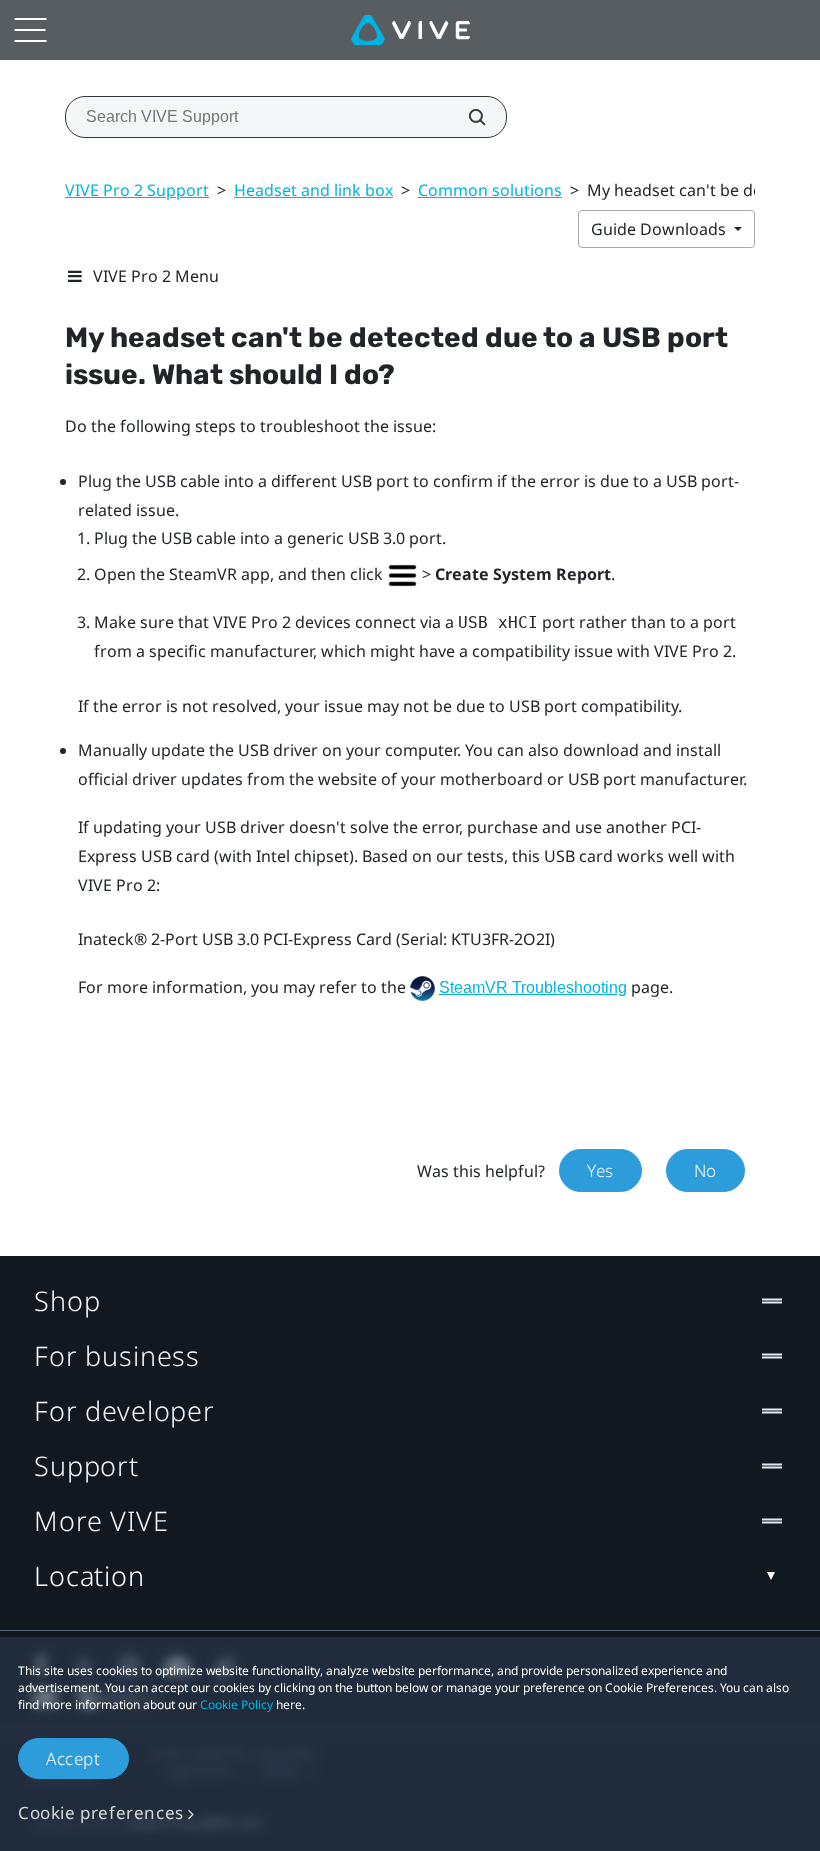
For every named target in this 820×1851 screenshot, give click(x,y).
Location (89, 1575)
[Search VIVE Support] (466, 117)
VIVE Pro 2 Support (137, 190)
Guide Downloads (660, 229)
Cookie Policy (236, 1704)
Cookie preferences (101, 1812)
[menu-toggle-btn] (30, 30)
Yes (600, 1170)
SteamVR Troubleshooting (533, 987)
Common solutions (490, 190)
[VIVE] (410, 30)
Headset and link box (313, 190)
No (705, 1170)
